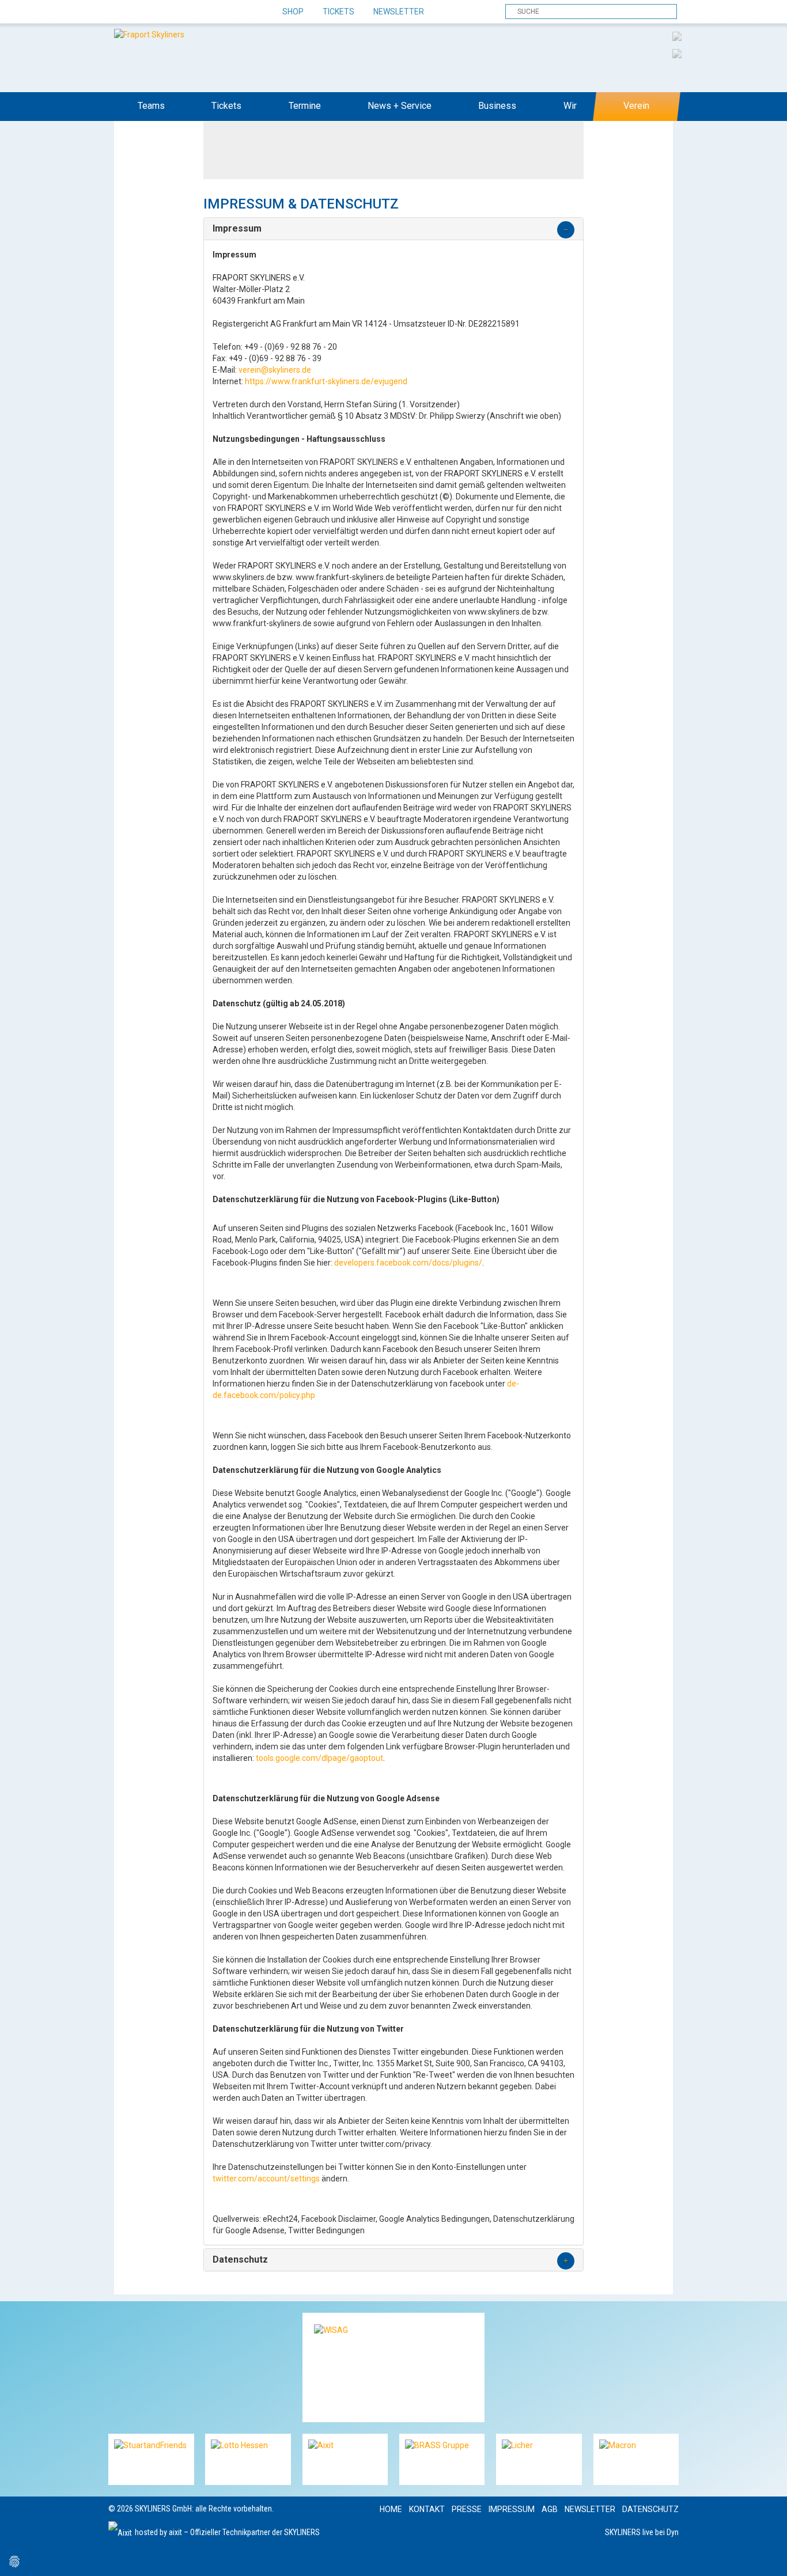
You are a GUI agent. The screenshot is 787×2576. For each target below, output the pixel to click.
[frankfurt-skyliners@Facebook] (118, 12)
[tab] (393, 229)
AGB (550, 2509)
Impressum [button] (237, 229)
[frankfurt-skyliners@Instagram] (159, 12)
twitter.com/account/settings (266, 2179)
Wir (570, 106)
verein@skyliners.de (275, 370)
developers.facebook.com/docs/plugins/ (408, 1263)
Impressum (512, 2509)
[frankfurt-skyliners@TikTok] (139, 12)
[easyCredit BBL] (677, 36)
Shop (293, 12)
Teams (151, 106)
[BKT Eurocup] (677, 53)
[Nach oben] (768, 2557)
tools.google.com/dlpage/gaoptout (319, 1758)
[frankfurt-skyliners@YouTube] (179, 12)
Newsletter (399, 12)
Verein (636, 106)
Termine (305, 106)
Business (497, 106)
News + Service (400, 106)
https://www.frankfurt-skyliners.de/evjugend (326, 381)
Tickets (338, 12)
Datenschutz (650, 2509)
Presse (467, 2509)
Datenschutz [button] (240, 2260)
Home (391, 2509)
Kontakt (427, 2509)
